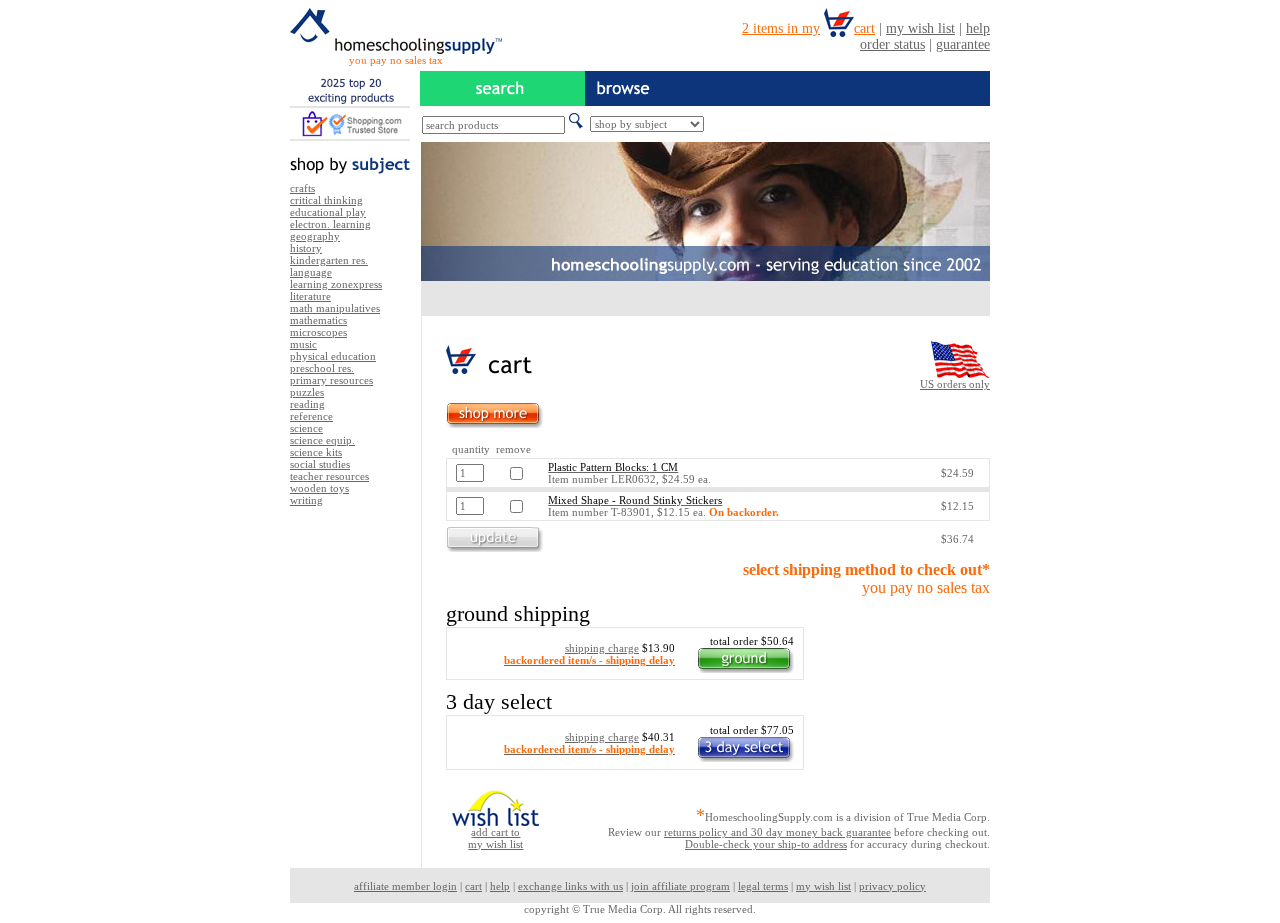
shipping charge (602, 648)
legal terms (763, 886)
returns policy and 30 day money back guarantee (777, 832)
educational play (328, 212)
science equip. (322, 440)
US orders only (955, 384)
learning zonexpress (336, 284)
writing (306, 500)
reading (307, 404)
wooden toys (319, 488)
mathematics (318, 320)
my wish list (823, 886)
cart (473, 886)
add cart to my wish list (495, 838)
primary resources (331, 380)
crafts (302, 188)
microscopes (318, 332)
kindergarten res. (329, 260)
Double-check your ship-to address (766, 844)
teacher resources (329, 476)
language (311, 272)
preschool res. (322, 368)
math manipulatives (335, 308)
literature (310, 296)
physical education (333, 356)
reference (311, 416)
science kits (316, 452)
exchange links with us (570, 886)
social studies (320, 464)
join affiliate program (680, 886)
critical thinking (326, 200)
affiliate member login (405, 886)
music (303, 344)
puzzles (307, 392)
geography (315, 236)
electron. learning (330, 224)
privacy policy (892, 886)
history (306, 248)
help (500, 886)
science (306, 428)
